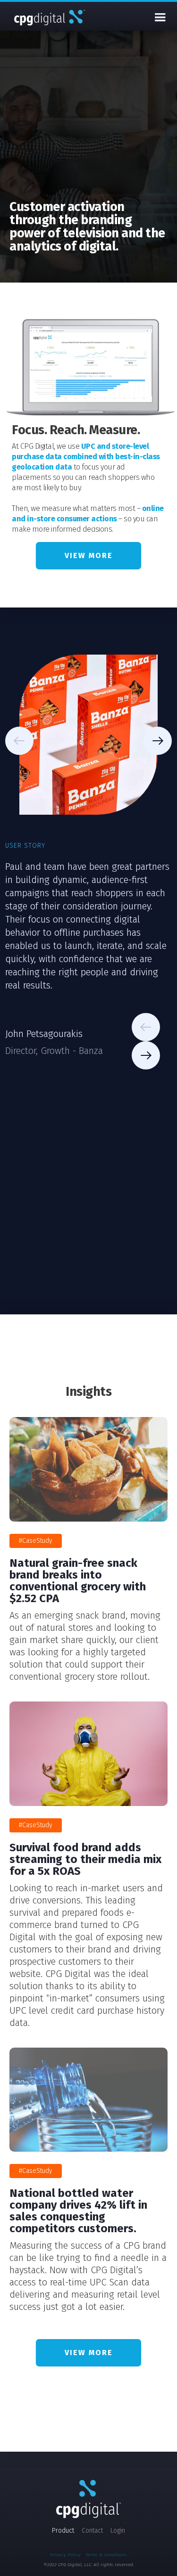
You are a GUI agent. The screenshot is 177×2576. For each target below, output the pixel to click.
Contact (92, 2531)
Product (63, 2531)
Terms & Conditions (106, 2555)
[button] (160, 17)
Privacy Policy (65, 2555)
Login (118, 2531)
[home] (49, 17)
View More (89, 555)
